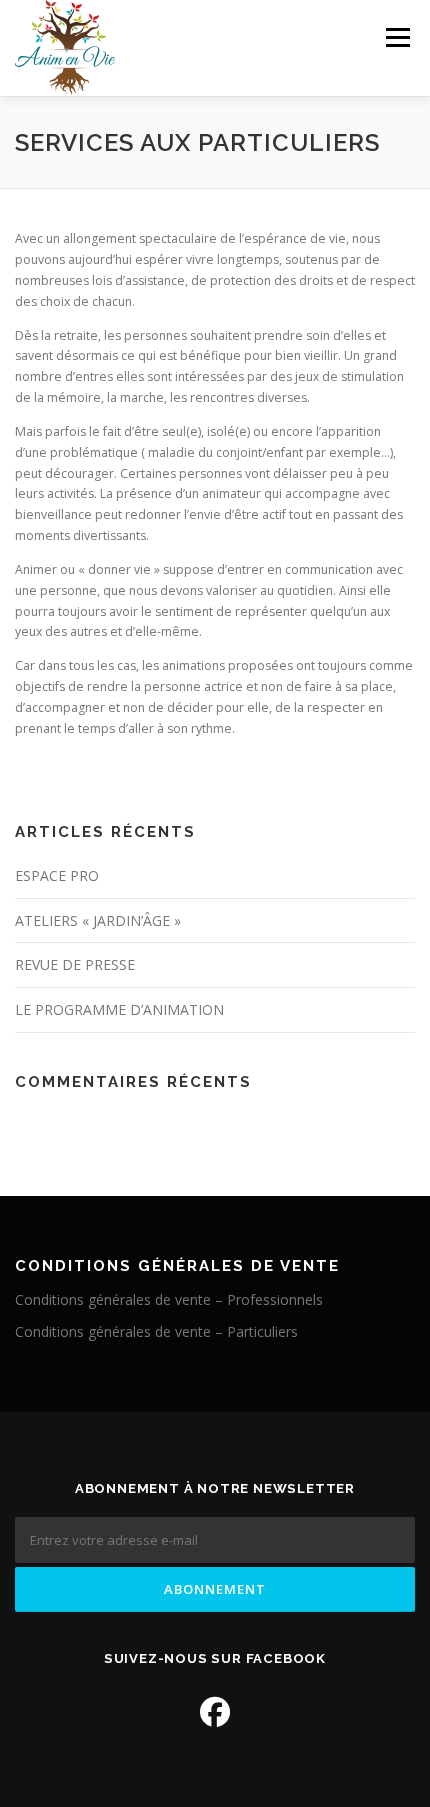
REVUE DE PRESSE (75, 964)
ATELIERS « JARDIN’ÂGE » (98, 920)
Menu (396, 37)
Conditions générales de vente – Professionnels (169, 1299)
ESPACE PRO (57, 875)
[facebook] (215, 1711)
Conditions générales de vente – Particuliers (156, 1331)
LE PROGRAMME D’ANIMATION (119, 1009)
